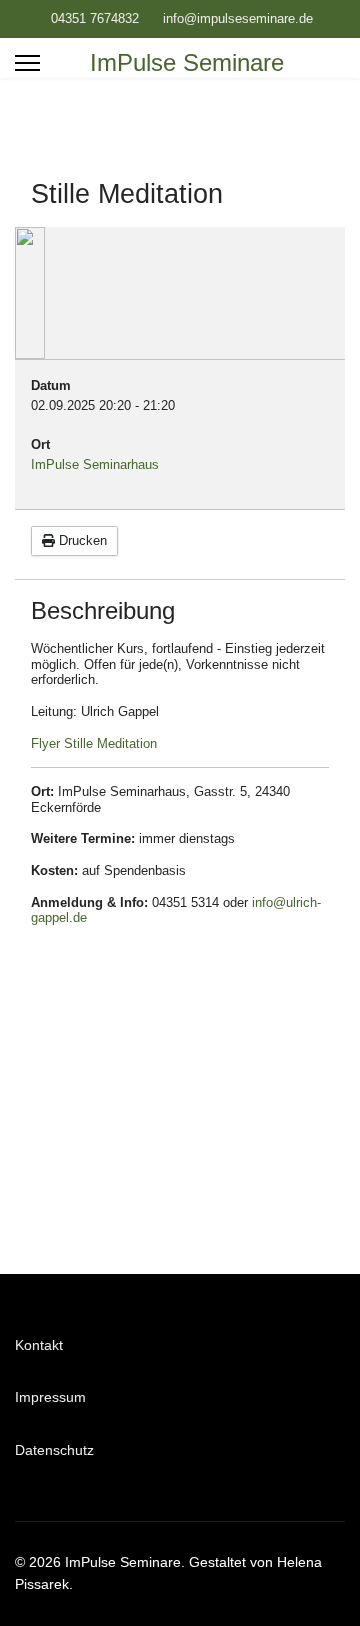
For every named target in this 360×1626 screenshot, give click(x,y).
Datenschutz (54, 1450)
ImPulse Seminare (187, 63)
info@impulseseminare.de (238, 19)
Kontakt (39, 1345)
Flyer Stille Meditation (94, 743)
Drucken (81, 540)
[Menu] (27, 63)
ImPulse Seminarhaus (95, 464)
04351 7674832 (95, 19)
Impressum (50, 1397)
